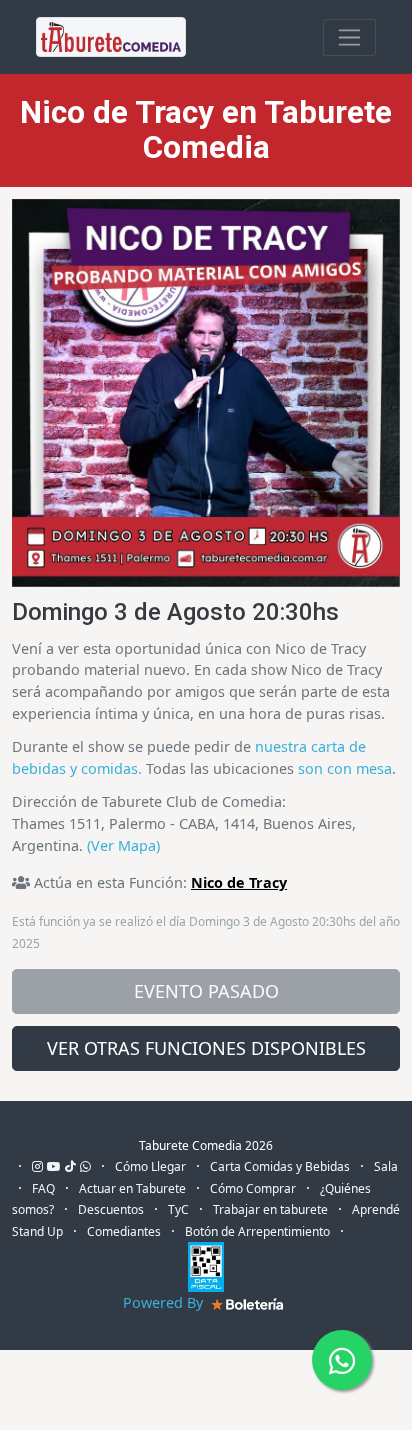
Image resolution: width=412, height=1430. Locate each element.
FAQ (43, 1188)
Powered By (165, 1302)
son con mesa (345, 768)
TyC (178, 1209)
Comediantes (124, 1231)
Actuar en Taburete (132, 1188)
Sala (386, 1166)
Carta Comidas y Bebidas (280, 1166)
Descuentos (111, 1209)
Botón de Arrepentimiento (257, 1231)
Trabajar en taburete (270, 1209)
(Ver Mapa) (123, 845)
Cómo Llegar (150, 1166)
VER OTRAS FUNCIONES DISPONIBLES (206, 1048)
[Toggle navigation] (349, 37)
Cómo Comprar (253, 1188)
